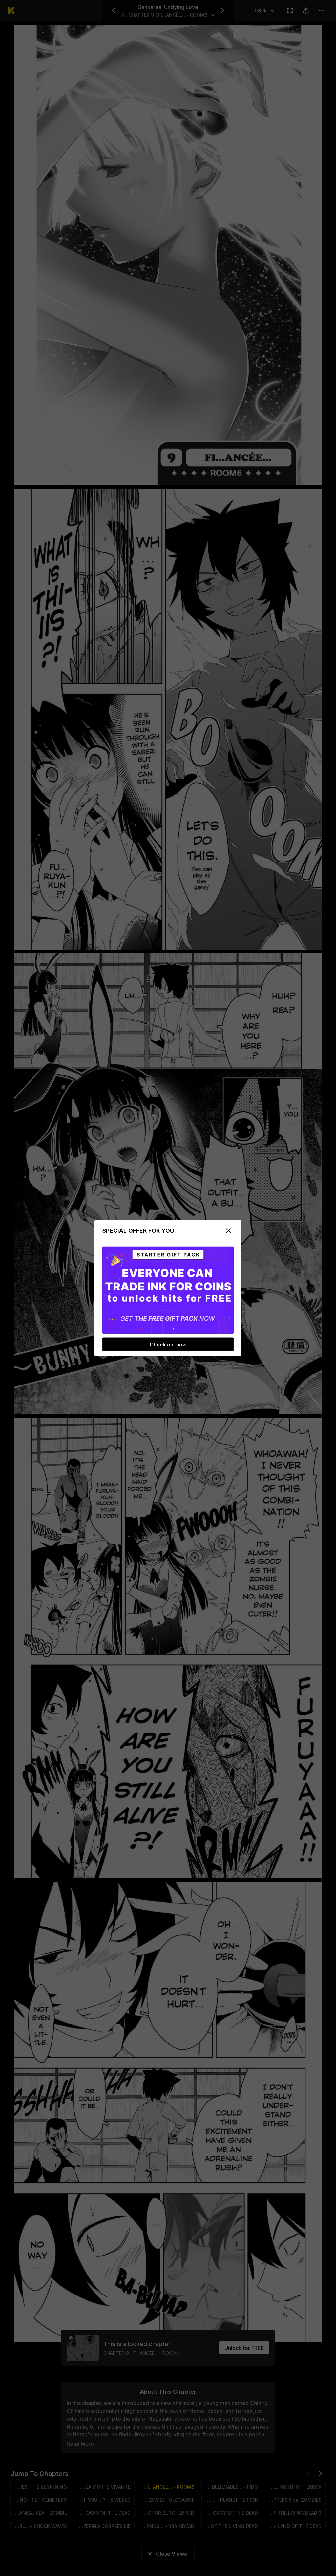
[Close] (228, 1230)
